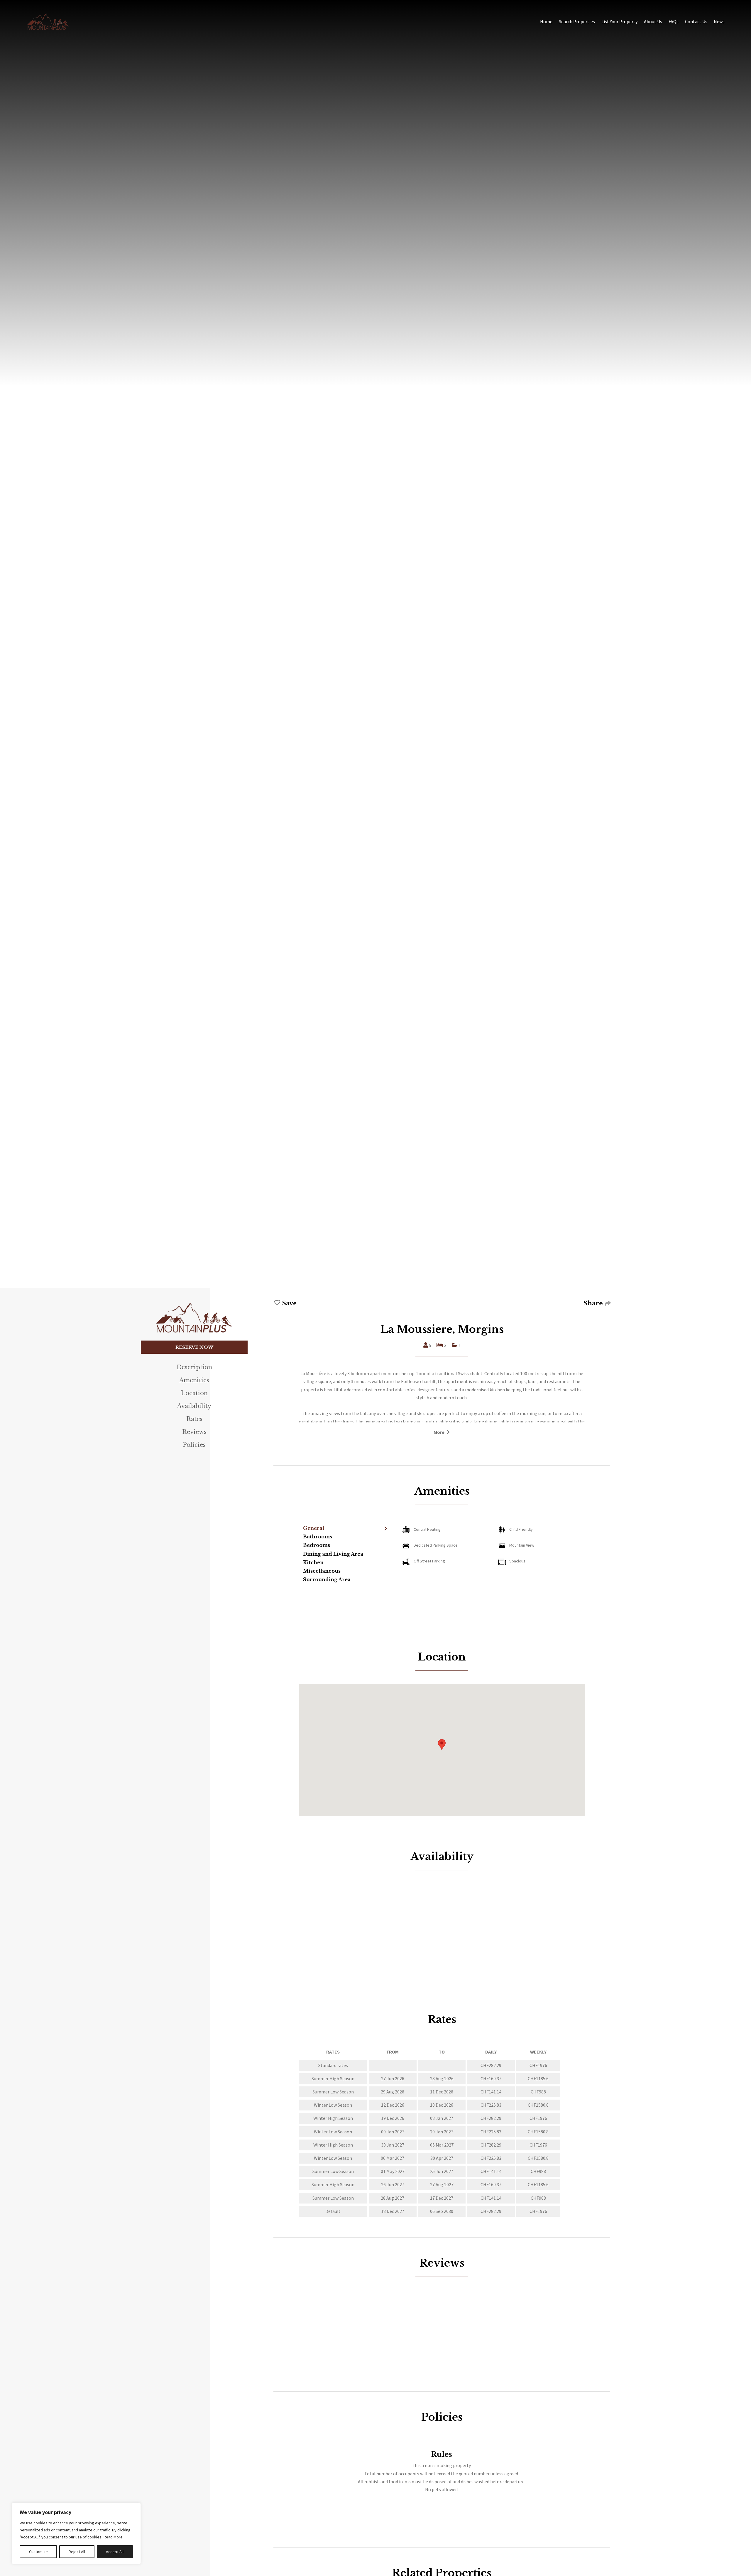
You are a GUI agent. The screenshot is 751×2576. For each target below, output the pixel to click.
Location (194, 1393)
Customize (38, 2552)
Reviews (194, 1432)
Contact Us (696, 21)
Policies (194, 1445)
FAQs (674, 21)
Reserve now (194, 1347)
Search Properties (577, 21)
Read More (113, 2537)
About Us (653, 21)
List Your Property (619, 21)
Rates (194, 1419)
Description (194, 1367)
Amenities (194, 1380)
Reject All (77, 2552)
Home (546, 21)
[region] (76, 2533)
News (719, 21)
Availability (194, 1406)
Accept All (115, 2552)
